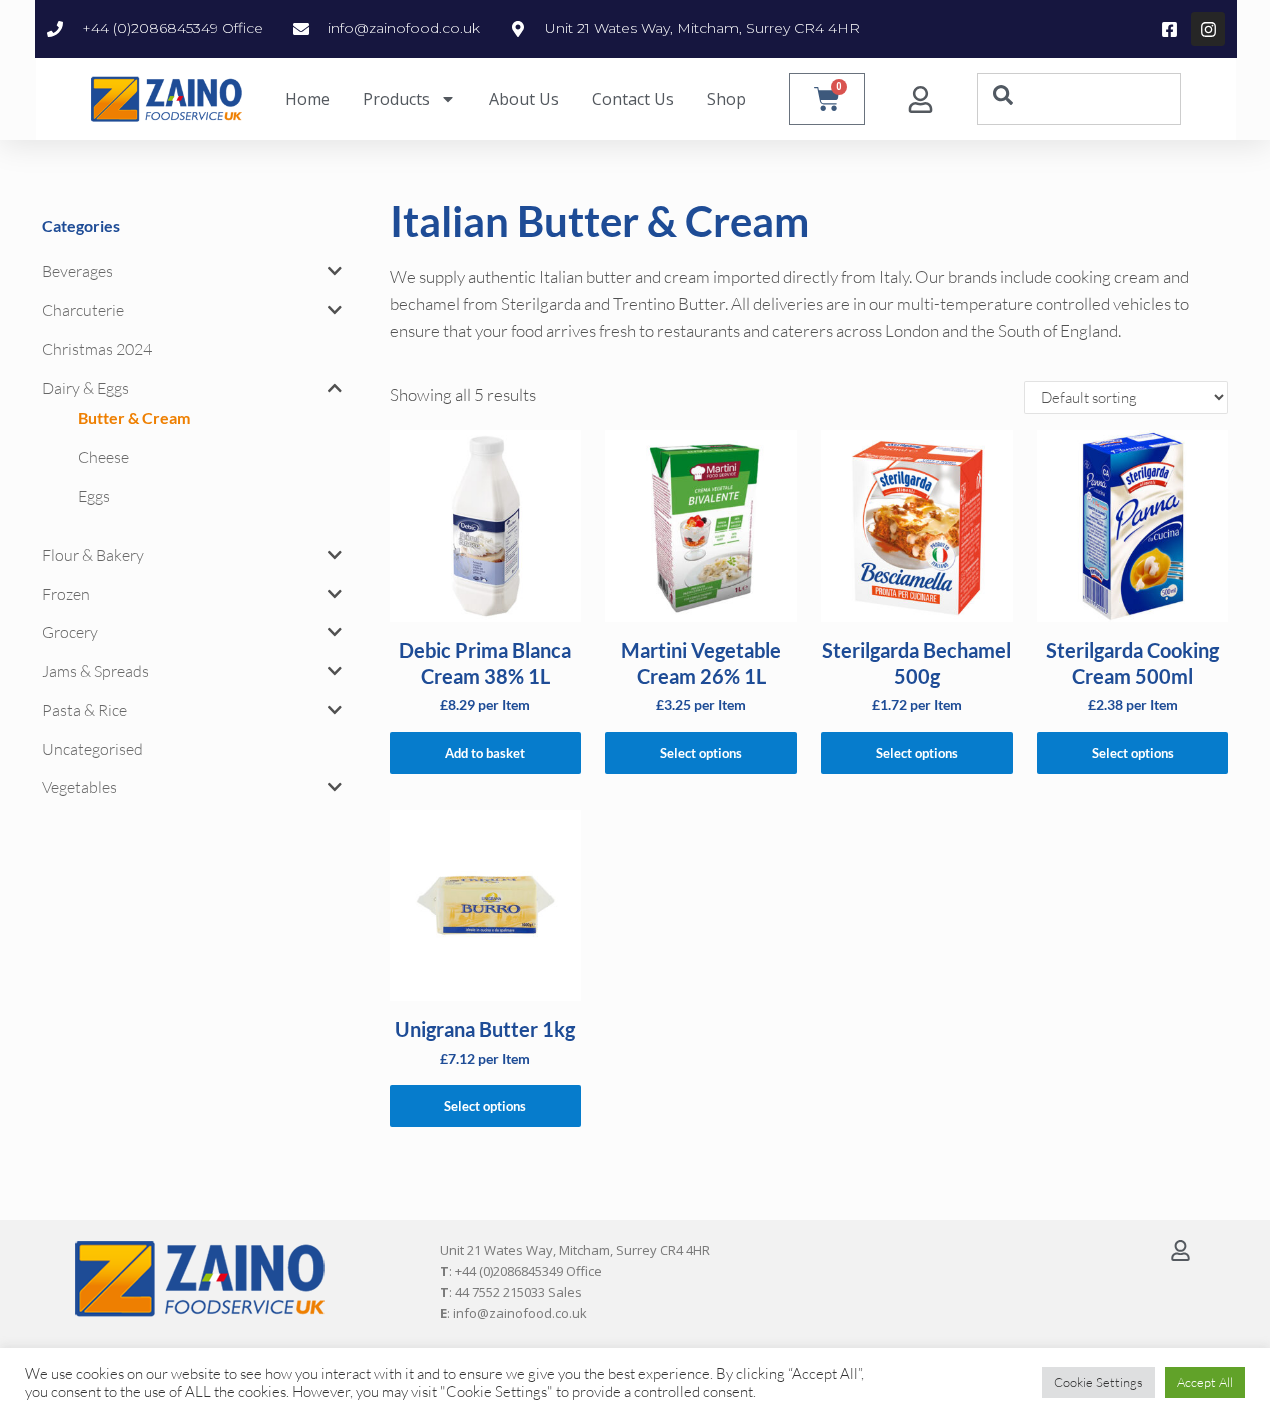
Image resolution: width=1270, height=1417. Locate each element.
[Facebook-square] (1169, 29)
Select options (701, 753)
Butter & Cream (134, 417)
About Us (524, 99)
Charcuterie (83, 310)
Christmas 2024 (97, 349)
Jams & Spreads (95, 671)
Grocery (70, 632)
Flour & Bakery (93, 555)
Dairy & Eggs (85, 388)
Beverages (77, 271)
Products (396, 99)
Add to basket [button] (485, 753)
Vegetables (79, 787)
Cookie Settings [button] (1098, 1382)
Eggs (94, 496)
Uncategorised (92, 749)
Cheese (103, 457)
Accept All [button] (1205, 1382)
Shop (726, 99)
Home (307, 99)
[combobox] (1079, 99)
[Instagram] (1208, 29)
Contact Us (633, 99)
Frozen (66, 594)
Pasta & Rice (84, 710)
